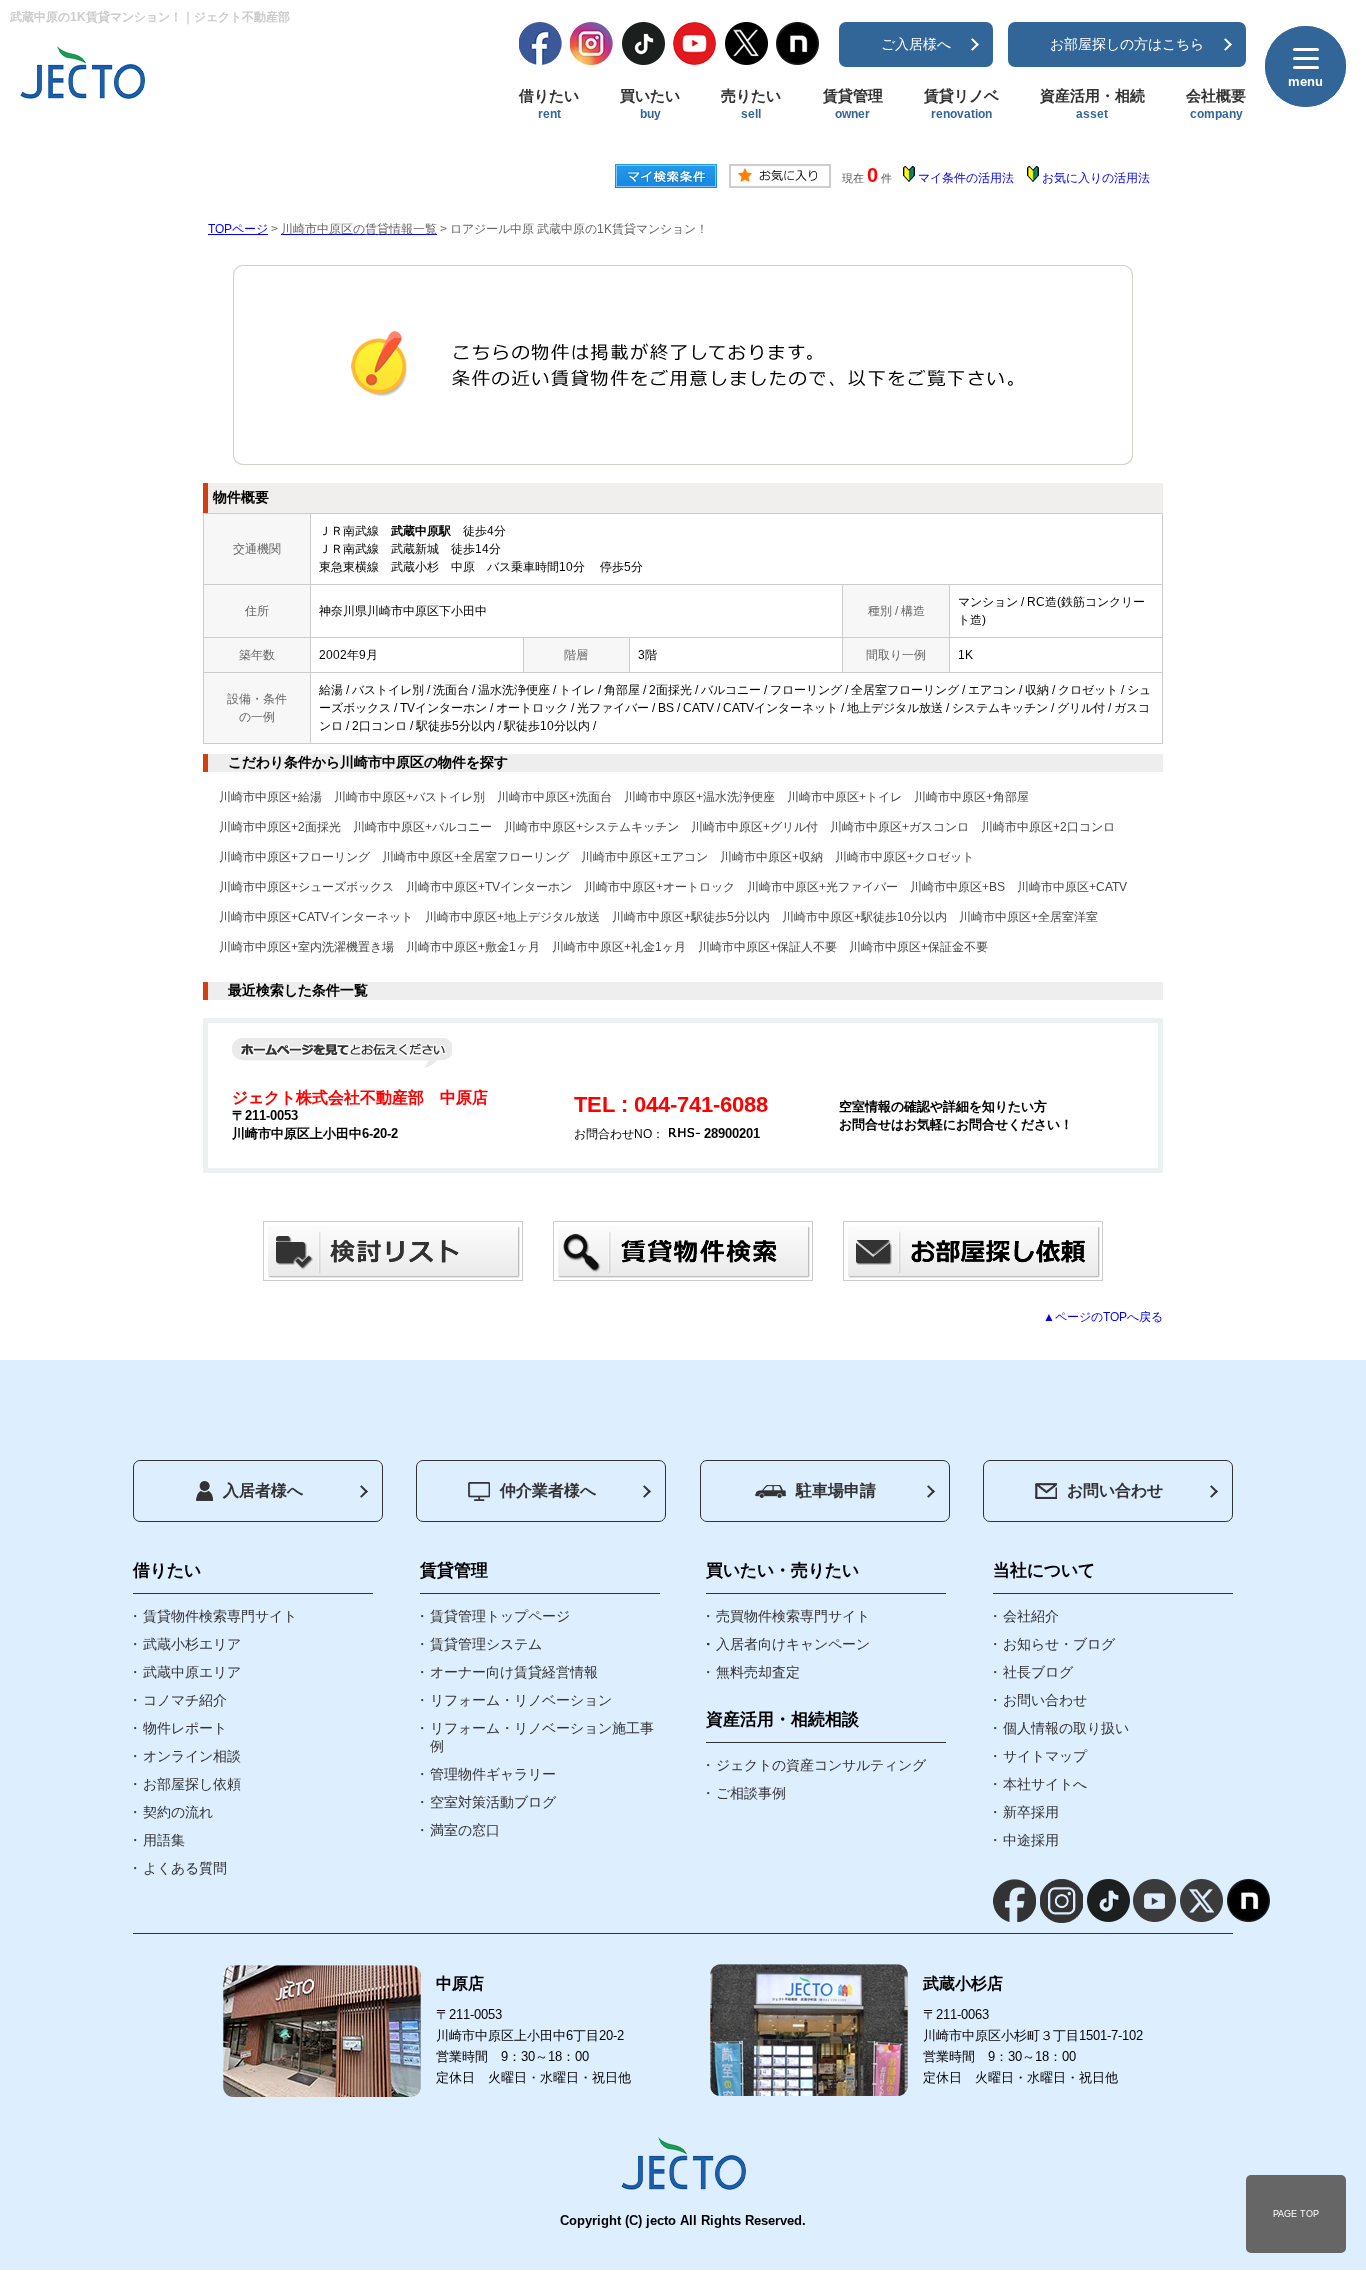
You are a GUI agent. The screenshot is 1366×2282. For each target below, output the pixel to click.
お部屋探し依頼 (192, 1784)
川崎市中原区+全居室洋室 (1028, 917)
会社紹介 (1031, 1616)
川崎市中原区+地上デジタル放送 (512, 917)
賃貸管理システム (486, 1644)
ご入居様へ (916, 44)
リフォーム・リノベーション (521, 1700)
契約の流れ (178, 1812)
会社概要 (1216, 104)
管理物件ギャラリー (493, 1774)
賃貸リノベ (961, 104)
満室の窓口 (465, 1830)
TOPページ (238, 229)
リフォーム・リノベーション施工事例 (542, 1737)
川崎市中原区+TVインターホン (489, 887)
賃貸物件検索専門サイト (220, 1616)
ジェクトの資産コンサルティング (821, 1765)
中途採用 (1031, 1840)
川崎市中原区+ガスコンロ (899, 827)
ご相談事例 (751, 1793)
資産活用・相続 (1092, 104)
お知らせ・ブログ (1059, 1644)
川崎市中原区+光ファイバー (822, 887)
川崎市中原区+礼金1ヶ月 (619, 947)
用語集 (164, 1840)
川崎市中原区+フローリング (294, 857)
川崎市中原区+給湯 (270, 797)
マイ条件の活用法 (966, 178)
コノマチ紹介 (185, 1700)
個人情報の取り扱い (1066, 1728)
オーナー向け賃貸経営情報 (514, 1672)
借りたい (549, 104)
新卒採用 (1031, 1812)
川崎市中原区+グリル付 (754, 827)
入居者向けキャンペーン (793, 1644)
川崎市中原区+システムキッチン (591, 827)
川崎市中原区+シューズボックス (306, 887)
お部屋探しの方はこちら (1127, 44)
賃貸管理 (853, 104)
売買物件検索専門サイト (793, 1616)
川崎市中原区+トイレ (844, 797)
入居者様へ (263, 1490)
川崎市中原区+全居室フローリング (475, 857)
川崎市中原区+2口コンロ (1048, 827)
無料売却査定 (758, 1672)
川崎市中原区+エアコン (644, 857)
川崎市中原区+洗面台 (554, 797)
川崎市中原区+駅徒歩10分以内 (864, 917)
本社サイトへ (1045, 1784)
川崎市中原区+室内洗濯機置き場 (306, 947)
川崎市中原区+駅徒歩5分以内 (691, 917)
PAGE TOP (1296, 2214)
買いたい (650, 104)
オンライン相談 (192, 1756)
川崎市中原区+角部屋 (971, 797)
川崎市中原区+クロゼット (904, 857)
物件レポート (185, 1728)
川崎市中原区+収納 (771, 857)
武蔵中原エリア (192, 1672)
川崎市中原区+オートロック (659, 887)
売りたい (751, 104)
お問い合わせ (1115, 1490)
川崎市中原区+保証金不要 (918, 947)
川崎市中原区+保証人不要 (767, 947)
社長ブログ (1038, 1672)
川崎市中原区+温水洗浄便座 (699, 797)
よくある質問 (185, 1868)
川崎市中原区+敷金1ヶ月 (473, 947)
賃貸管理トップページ (500, 1616)
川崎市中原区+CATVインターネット (316, 917)
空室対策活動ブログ (493, 1802)
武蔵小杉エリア (192, 1644)
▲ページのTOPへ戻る (1103, 1317)
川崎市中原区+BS (957, 887)
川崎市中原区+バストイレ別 (409, 797)
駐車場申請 (836, 1490)
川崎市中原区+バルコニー (422, 827)
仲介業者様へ (548, 1490)
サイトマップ (1045, 1756)
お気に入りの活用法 (1096, 178)
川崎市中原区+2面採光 (280, 827)
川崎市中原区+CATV (1072, 887)
